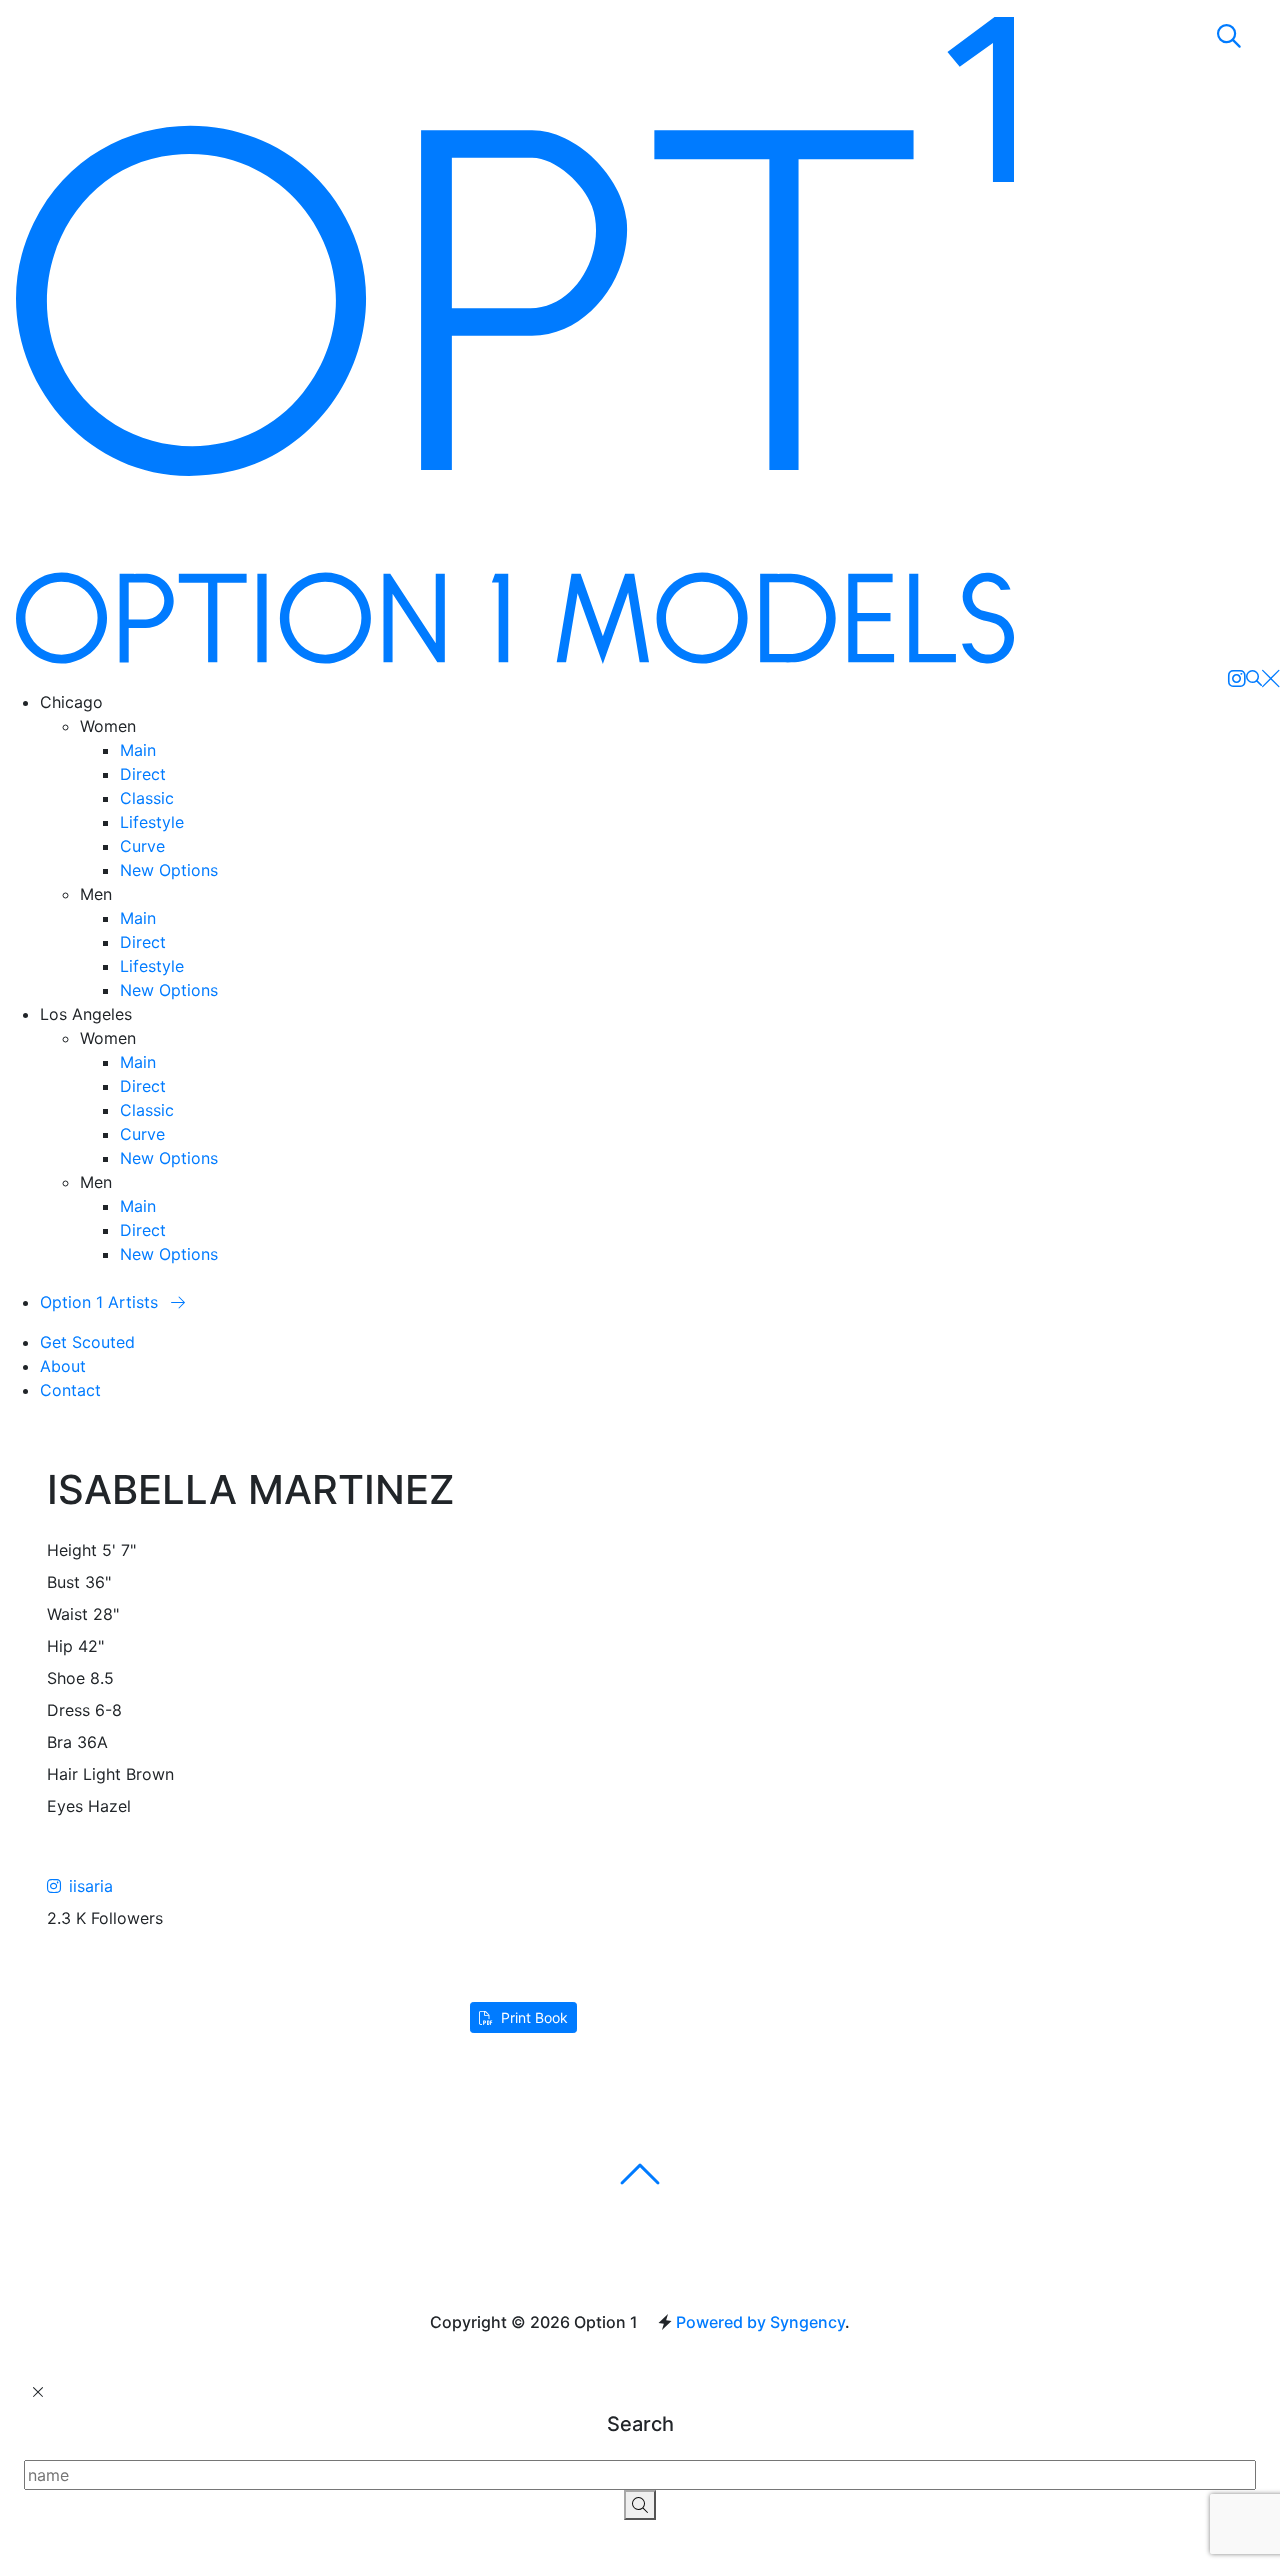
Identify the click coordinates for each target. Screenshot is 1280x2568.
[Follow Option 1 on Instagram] (1237, 678)
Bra (59, 1742)
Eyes (65, 1806)
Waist (67, 1614)
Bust (63, 1582)
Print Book (534, 2017)
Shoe (66, 1678)
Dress (68, 1710)
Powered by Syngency (760, 2322)
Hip (60, 1646)
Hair (62, 1774)
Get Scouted (87, 1342)
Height (72, 1550)
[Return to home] (515, 341)
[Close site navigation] (1271, 678)
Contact (70, 1390)
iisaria (91, 1886)
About (63, 1366)
